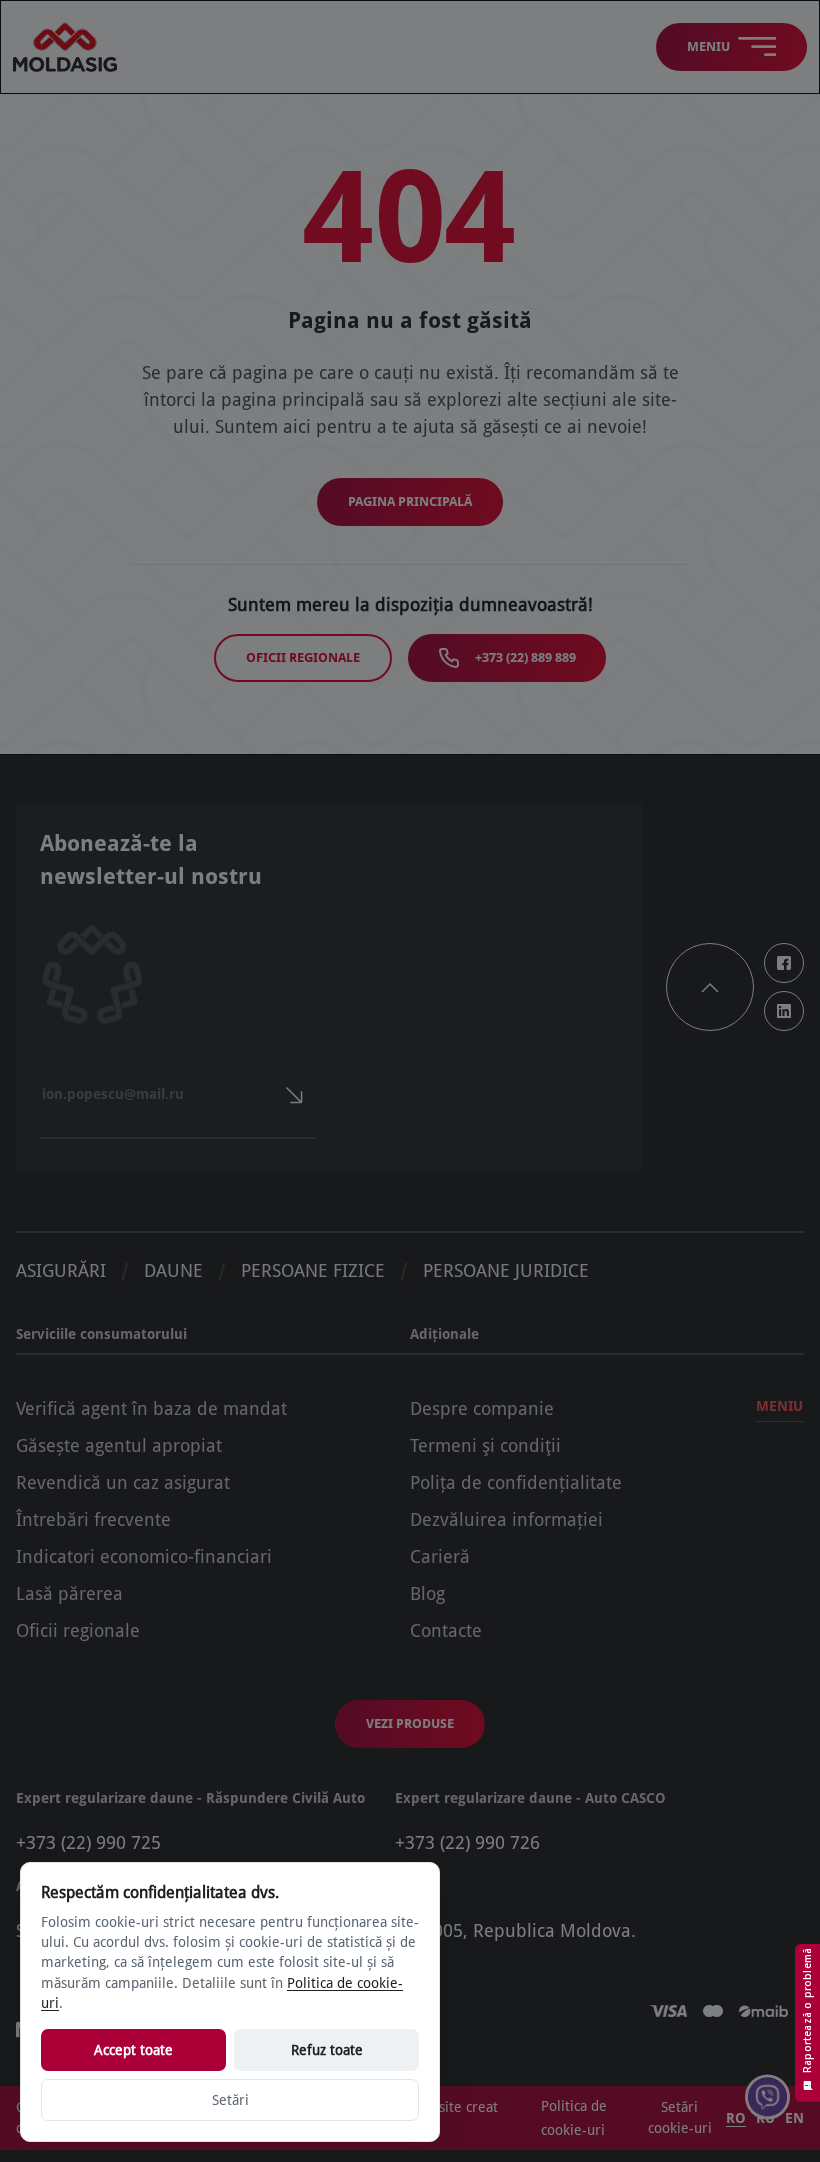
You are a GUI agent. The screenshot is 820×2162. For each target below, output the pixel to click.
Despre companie (482, 1408)
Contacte (446, 1630)
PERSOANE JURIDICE (506, 1270)
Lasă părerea (69, 1593)
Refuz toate (327, 2050)
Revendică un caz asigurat (123, 1482)
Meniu (779, 1406)
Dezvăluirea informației (506, 1519)
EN (794, 2118)
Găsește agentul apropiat (119, 1445)
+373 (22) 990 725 (88, 1842)
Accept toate (133, 2050)
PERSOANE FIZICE (313, 1270)
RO (736, 2118)
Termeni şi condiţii (485, 1445)
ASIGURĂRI (61, 1270)
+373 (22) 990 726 (467, 1842)
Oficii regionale (303, 657)
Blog (427, 1593)
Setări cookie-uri (680, 2117)
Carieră (440, 1556)
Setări (230, 2100)
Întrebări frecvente (93, 1519)
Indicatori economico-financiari (144, 1556)
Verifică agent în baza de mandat (151, 1408)
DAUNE (173, 1270)
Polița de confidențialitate (516, 1482)
